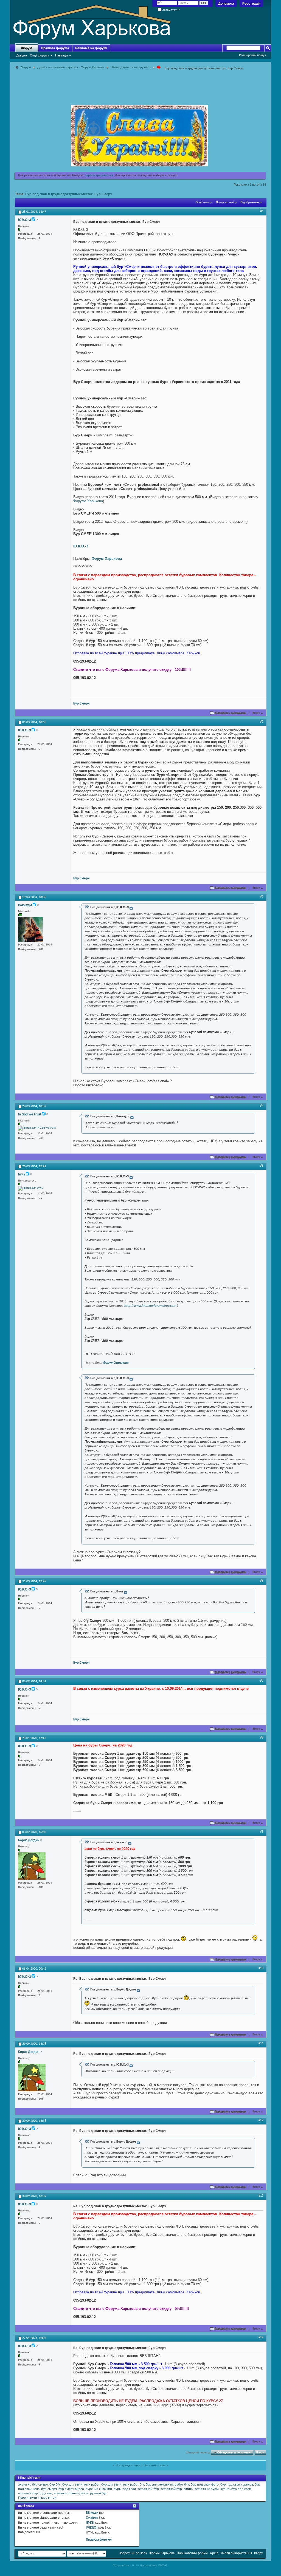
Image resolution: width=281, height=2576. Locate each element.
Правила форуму (99, 2540)
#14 (261, 2338)
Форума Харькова (88, 501)
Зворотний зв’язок (133, 2553)
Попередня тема (128, 2465)
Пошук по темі (225, 202)
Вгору (258, 713)
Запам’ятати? (171, 10)
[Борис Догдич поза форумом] (32, 1866)
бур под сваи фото (205, 2485)
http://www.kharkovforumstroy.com (150, 1306)
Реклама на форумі (91, 48)
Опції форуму (40, 55)
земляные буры (207, 2489)
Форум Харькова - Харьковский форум (179, 2553)
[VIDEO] (92, 2528)
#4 (262, 1106)
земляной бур (148, 2489)
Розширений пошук (252, 55)
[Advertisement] (140, 84)
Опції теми (202, 202)
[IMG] (90, 2523)
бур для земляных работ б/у (167, 2485)
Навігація (61, 55)
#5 (262, 1166)
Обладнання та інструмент (131, 67)
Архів (214, 2553)
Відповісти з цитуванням (231, 713)
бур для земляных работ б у (123, 2485)
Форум (27, 48)
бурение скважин (99, 2489)
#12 (261, 2120)
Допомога (226, 4)
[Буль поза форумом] (30, 1188)
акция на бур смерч (33, 2485)
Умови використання (236, 2553)
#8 (262, 1738)
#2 (262, 722)
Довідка (22, 55)
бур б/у (55, 2485)
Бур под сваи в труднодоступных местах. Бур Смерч (69, 194)
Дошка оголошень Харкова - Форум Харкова (71, 67)
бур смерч (49, 2489)
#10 (261, 1968)
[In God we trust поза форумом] (37, 1128)
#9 (262, 1832)
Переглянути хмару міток (37, 2498)
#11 (261, 2043)
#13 (261, 2196)
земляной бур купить (177, 2489)
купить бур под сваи (236, 2489)
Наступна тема (154, 2465)
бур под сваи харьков (237, 2485)
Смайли (92, 2518)
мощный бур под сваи (35, 2493)
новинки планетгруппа (71, 2493)
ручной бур (99, 2493)
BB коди (92, 2513)
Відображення (250, 202)
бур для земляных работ (81, 2485)
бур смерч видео (71, 2489)
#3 (262, 897)
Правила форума (55, 48)
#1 (262, 211)
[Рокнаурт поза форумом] (30, 929)
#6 (262, 1581)
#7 (262, 1681)
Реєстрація (251, 4)
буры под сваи (125, 2489)
